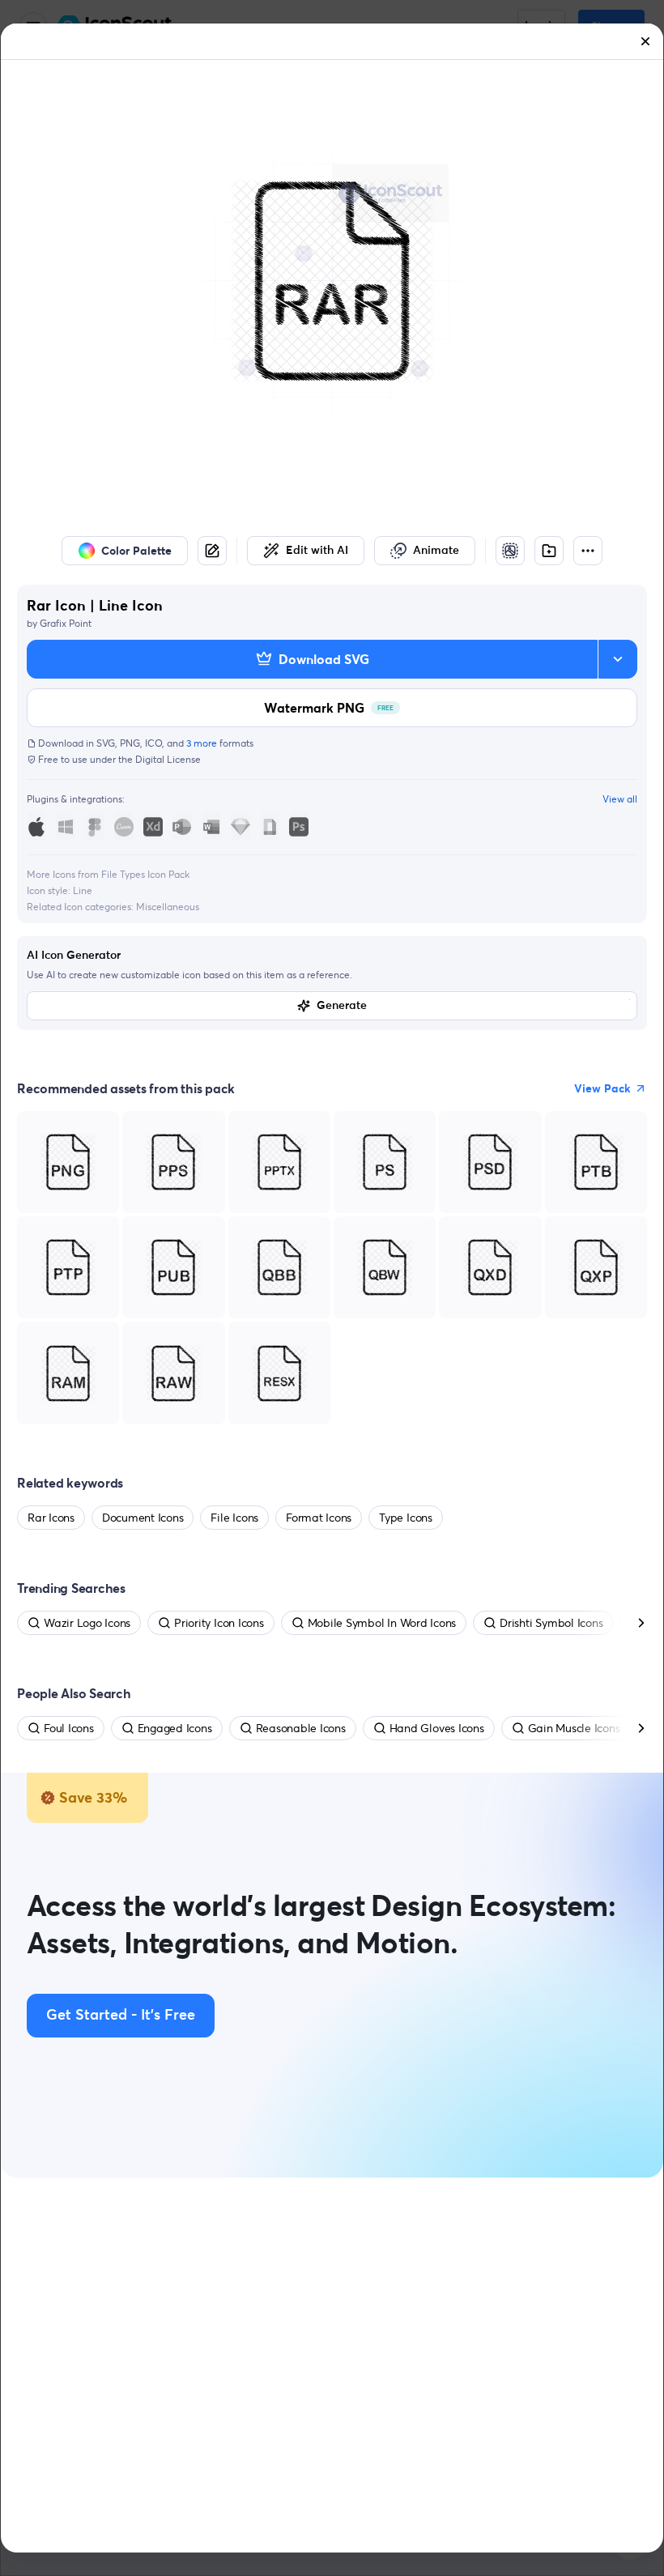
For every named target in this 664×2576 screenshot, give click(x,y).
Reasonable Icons (301, 1728)
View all (620, 799)
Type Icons (406, 1518)
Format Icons (319, 1518)
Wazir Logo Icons (87, 1623)
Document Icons (143, 1518)
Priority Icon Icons (219, 1623)
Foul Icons (69, 1728)
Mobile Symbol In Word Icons (382, 1623)
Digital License (168, 759)
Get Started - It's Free (121, 2016)
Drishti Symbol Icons (551, 1623)
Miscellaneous (168, 907)
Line (83, 890)
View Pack (602, 1088)
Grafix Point (66, 623)
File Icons (234, 1518)
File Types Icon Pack (145, 874)
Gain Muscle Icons (574, 1728)
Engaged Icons (175, 1728)
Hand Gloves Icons (437, 1728)
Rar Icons (51, 1518)
